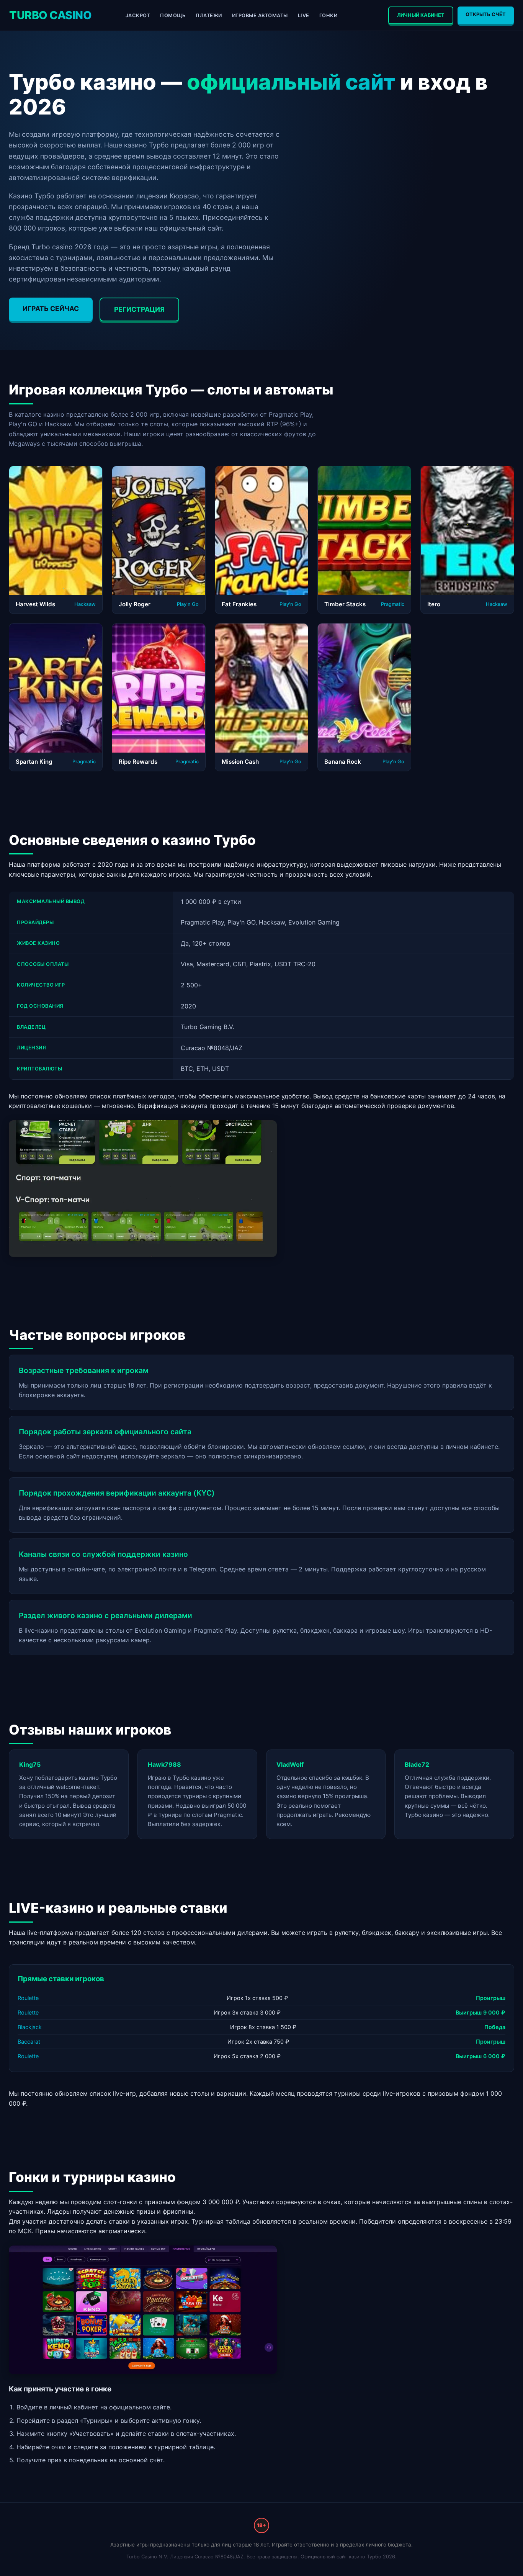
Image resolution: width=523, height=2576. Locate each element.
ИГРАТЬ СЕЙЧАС (51, 308)
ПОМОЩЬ (173, 16)
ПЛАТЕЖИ (209, 16)
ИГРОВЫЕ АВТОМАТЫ (260, 16)
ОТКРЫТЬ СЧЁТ (486, 14)
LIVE (304, 16)
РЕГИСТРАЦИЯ (139, 309)
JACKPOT (138, 16)
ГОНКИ (329, 16)
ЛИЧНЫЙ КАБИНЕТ (421, 15)
